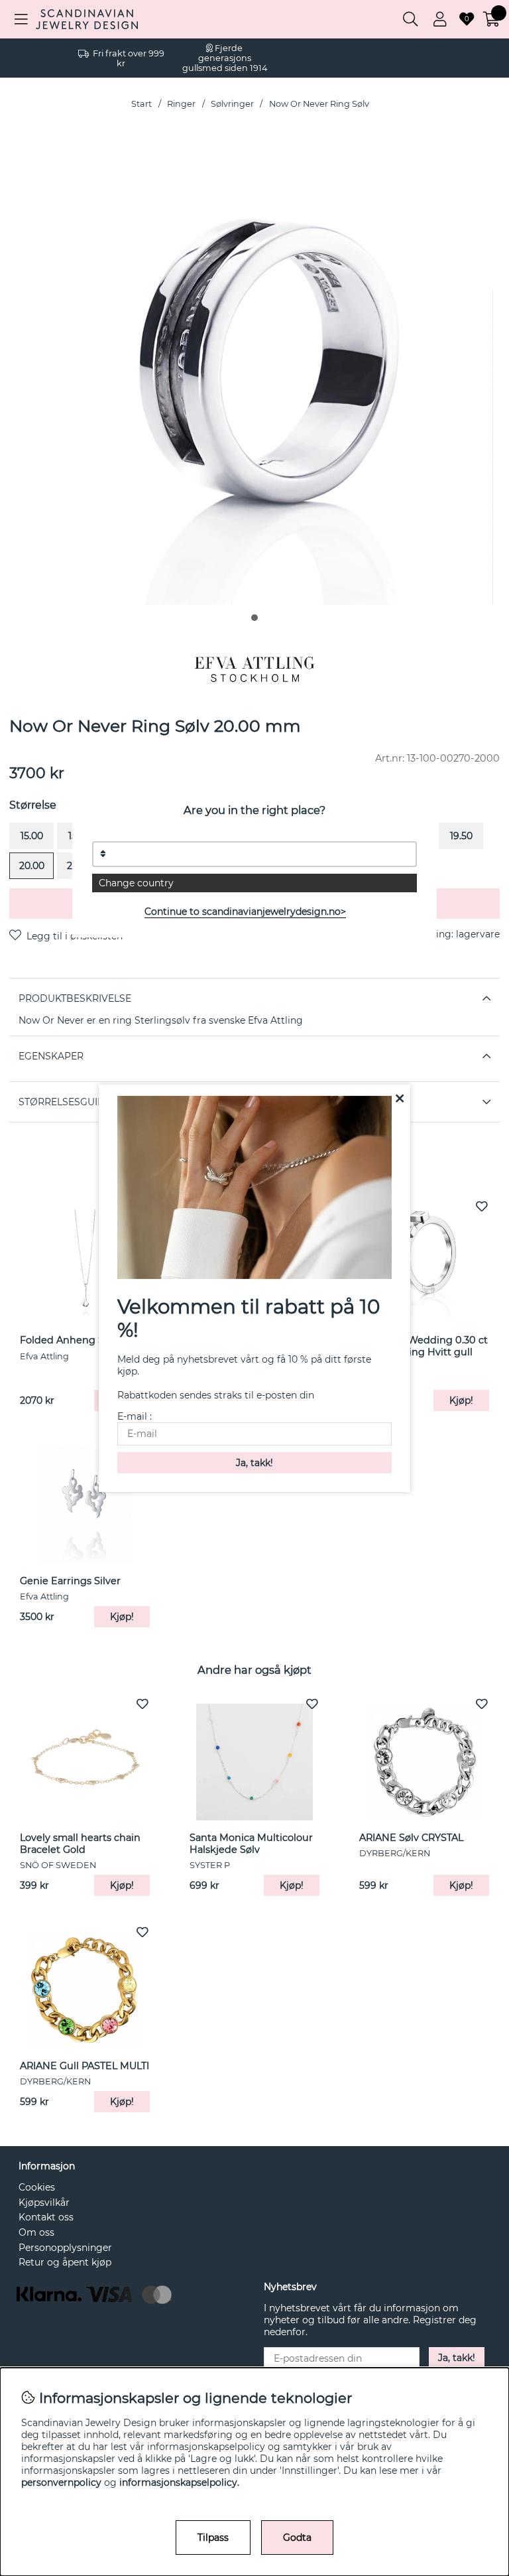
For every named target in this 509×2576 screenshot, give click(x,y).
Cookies (37, 2187)
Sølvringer (232, 104)
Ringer (181, 104)
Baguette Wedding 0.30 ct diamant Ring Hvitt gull (424, 1346)
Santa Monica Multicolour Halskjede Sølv (251, 1844)
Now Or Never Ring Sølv (319, 104)
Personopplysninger (65, 2248)
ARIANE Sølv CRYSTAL (411, 1838)
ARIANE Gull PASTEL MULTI (85, 2066)
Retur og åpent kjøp (65, 2262)
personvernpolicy (61, 2482)
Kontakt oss (46, 2217)
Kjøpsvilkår (44, 2203)
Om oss (36, 2232)
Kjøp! (461, 1400)
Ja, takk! (457, 2358)
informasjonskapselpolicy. (179, 2482)
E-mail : (135, 1416)
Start (141, 104)
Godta (297, 2538)
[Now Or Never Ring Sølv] (254, 618)
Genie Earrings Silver (70, 1581)
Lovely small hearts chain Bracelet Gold (80, 1844)
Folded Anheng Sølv (69, 1340)
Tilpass (213, 2538)
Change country (136, 883)
